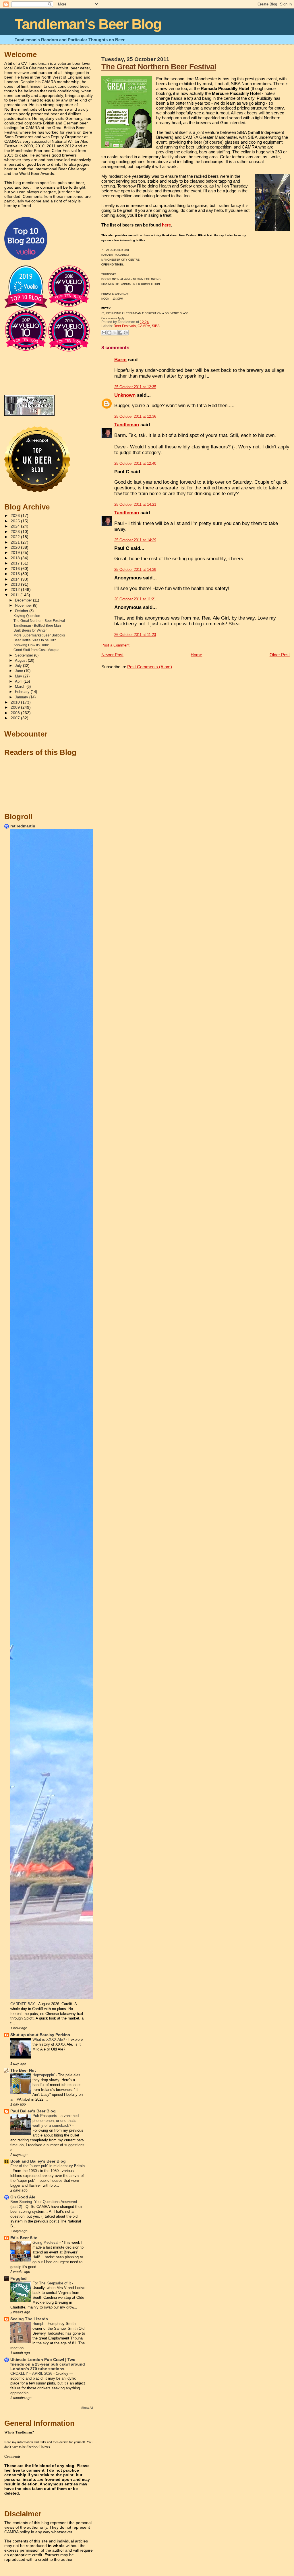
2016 (16, 569)
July (19, 666)
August (21, 660)
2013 (16, 584)
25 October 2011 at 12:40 (135, 463)
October (22, 611)
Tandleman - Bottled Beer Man (37, 626)
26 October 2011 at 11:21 (135, 599)
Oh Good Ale (23, 2197)
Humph (39, 2324)
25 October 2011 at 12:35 (135, 387)
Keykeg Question (27, 616)
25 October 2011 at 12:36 (135, 416)
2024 (16, 526)
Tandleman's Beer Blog (88, 24)
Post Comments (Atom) (150, 667)
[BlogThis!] (109, 333)
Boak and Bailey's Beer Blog (38, 2161)
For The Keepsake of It (52, 2283)
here (166, 225)
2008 (16, 713)
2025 (16, 521)
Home (196, 655)
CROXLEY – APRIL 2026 (32, 2373)
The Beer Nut (23, 2070)
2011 (16, 595)
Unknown (125, 395)
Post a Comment (115, 645)
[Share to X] (115, 333)
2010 (16, 702)
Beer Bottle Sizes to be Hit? (35, 640)
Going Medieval (46, 2242)
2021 (16, 542)
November (24, 605)
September (25, 655)
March (21, 687)
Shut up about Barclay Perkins (40, 2035)
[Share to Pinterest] (126, 333)
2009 (16, 707)
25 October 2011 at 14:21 (135, 504)
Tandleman (127, 425)
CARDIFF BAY (23, 2004)
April (19, 681)
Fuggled (19, 2279)
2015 (16, 574)
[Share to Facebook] (120, 333)
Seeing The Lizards (29, 2319)
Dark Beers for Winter (30, 630)
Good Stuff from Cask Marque (36, 650)
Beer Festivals (125, 326)
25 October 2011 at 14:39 (135, 570)
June (20, 671)
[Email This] (104, 333)
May (19, 676)
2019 (16, 553)
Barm (120, 360)
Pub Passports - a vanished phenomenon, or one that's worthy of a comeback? (56, 2121)
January (22, 697)
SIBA (156, 326)
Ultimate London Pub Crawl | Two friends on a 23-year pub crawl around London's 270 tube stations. (48, 2364)
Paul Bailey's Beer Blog (33, 2111)
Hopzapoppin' (44, 2075)
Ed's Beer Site (24, 2238)
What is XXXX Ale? (49, 2039)
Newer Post (112, 655)
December (24, 600)
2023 (16, 532)
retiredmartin (23, 826)
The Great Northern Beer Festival (159, 67)
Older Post (280, 655)
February (23, 692)
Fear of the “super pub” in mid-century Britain (48, 2166)
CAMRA (144, 326)
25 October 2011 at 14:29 (135, 540)
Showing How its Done (31, 645)
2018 (16, 558)
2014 (16, 579)
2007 (16, 718)
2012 (16, 590)
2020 (16, 547)
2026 (16, 516)
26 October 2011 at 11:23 (135, 635)
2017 (16, 563)
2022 (16, 537)
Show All (87, 2408)
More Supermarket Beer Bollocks (39, 635)
